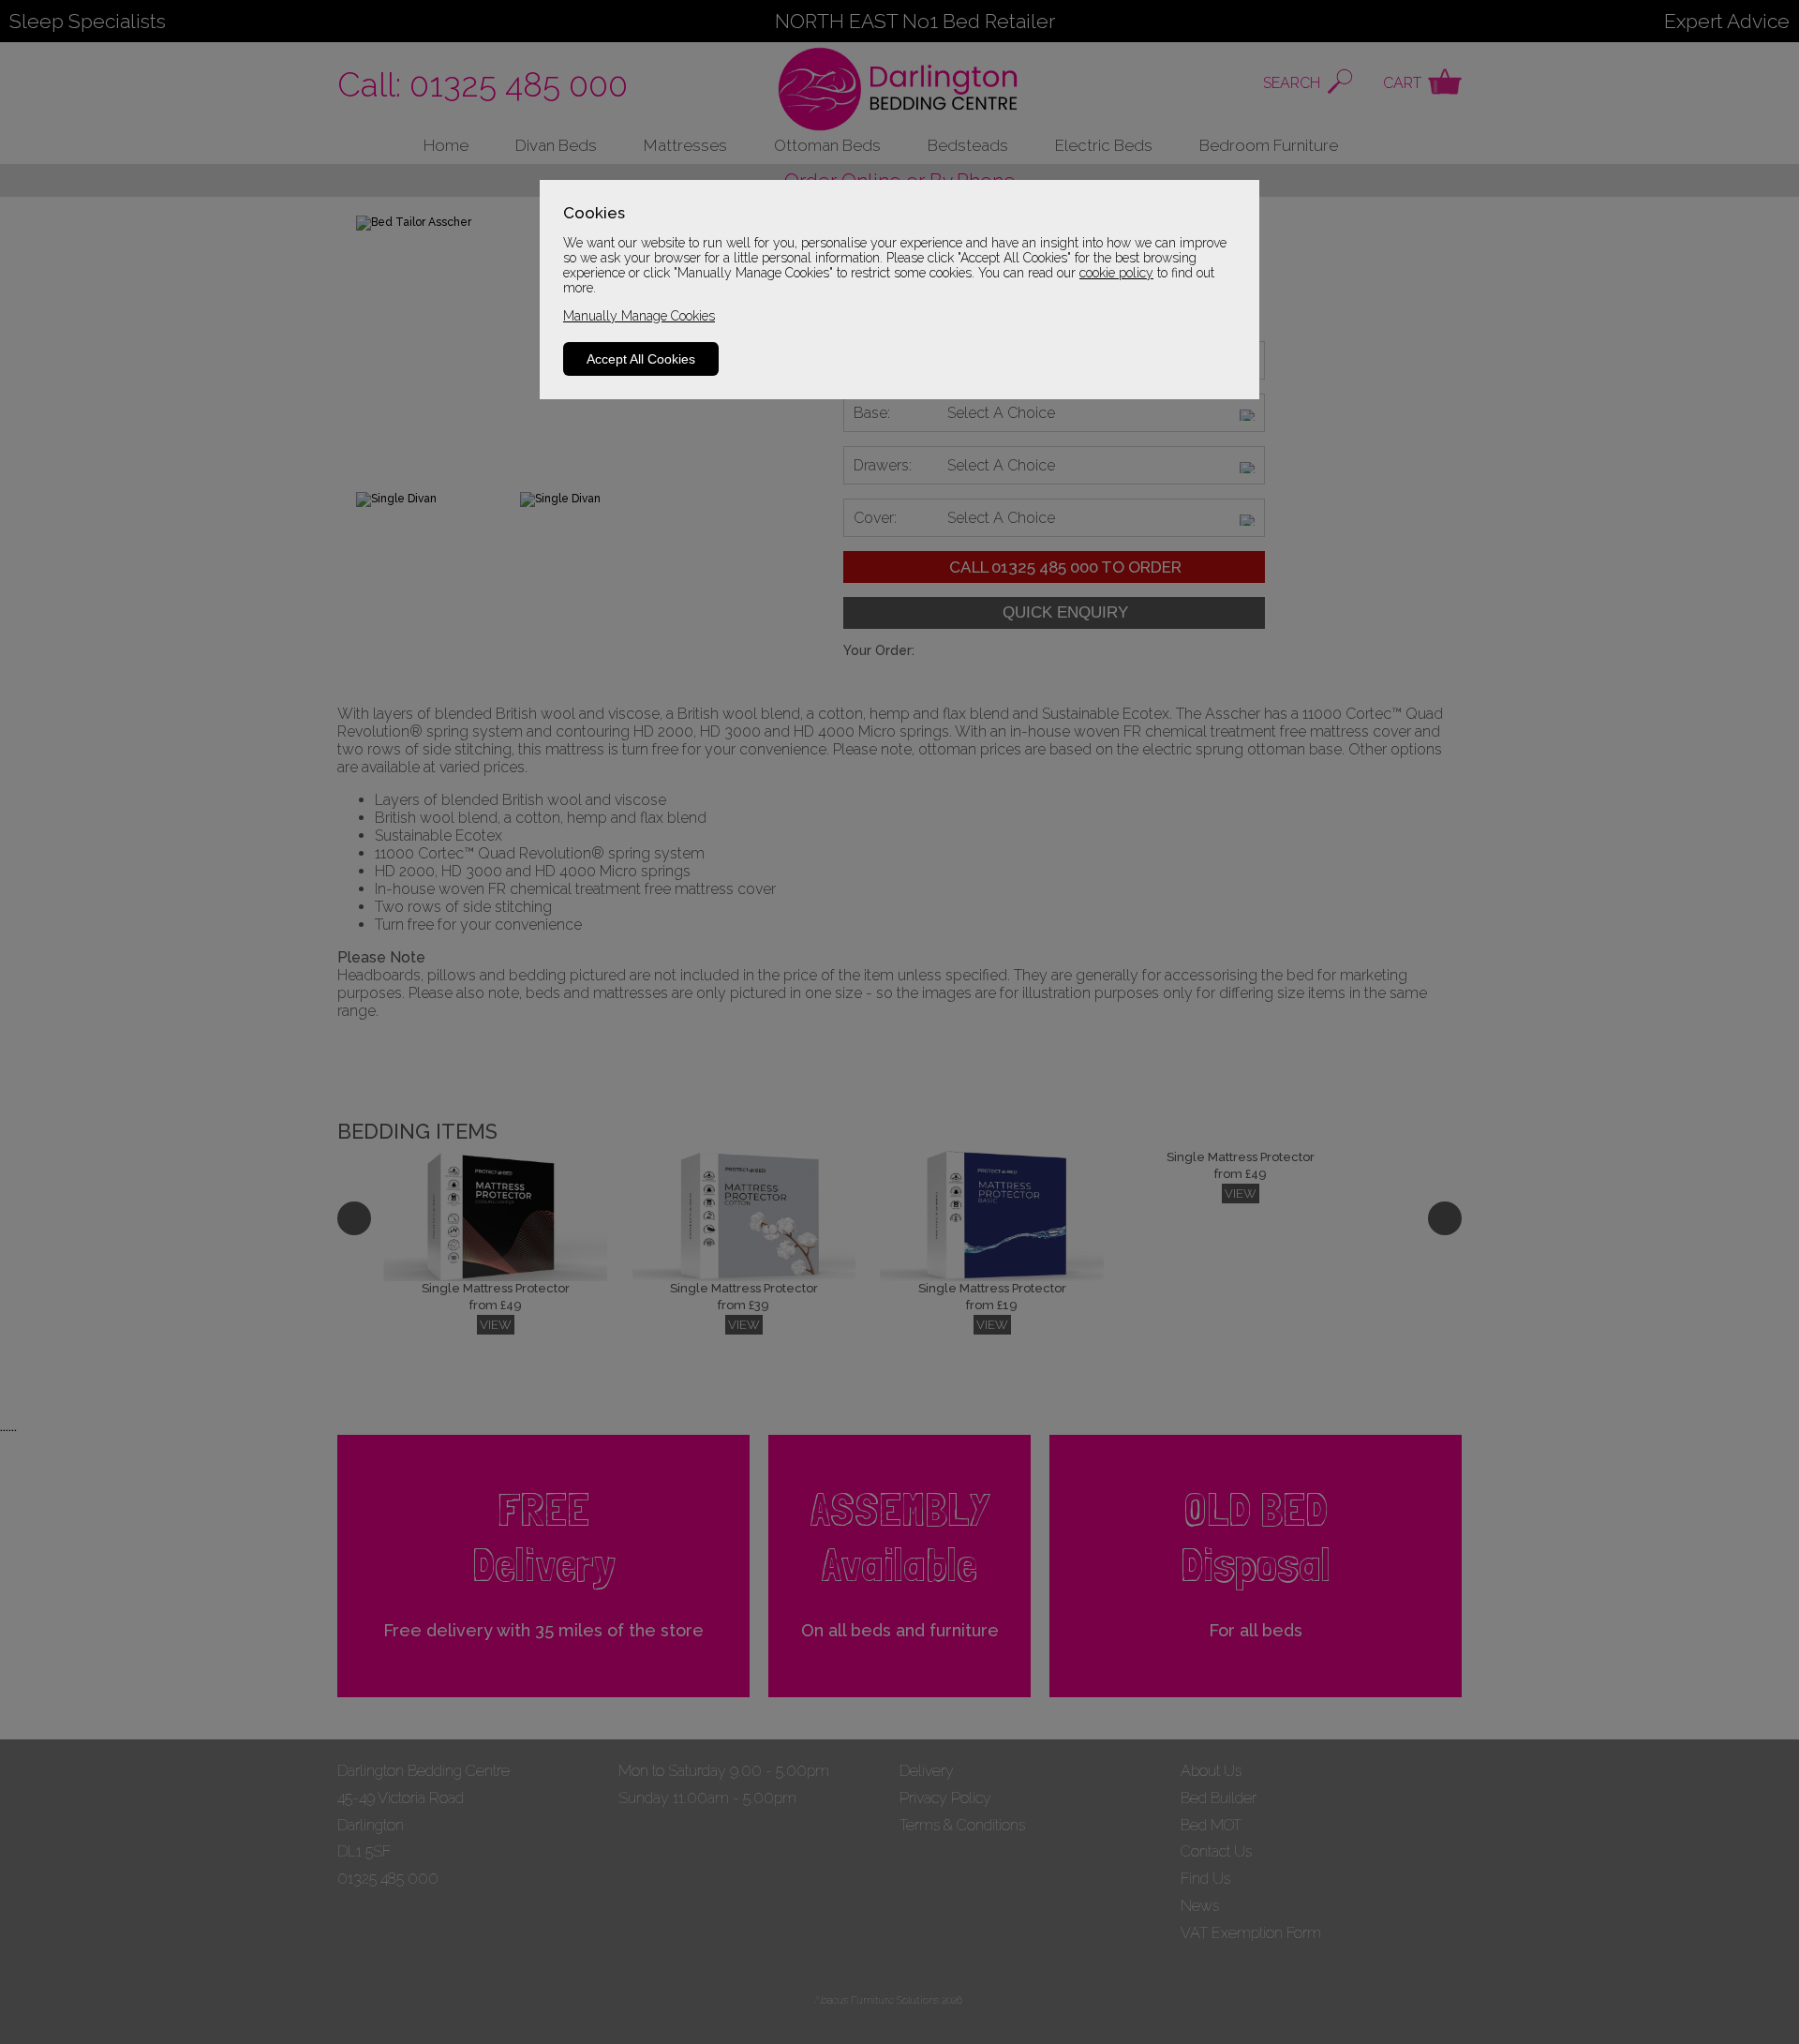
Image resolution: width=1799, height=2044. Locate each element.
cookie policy (1116, 273)
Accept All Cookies (641, 359)
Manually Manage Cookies (639, 316)
